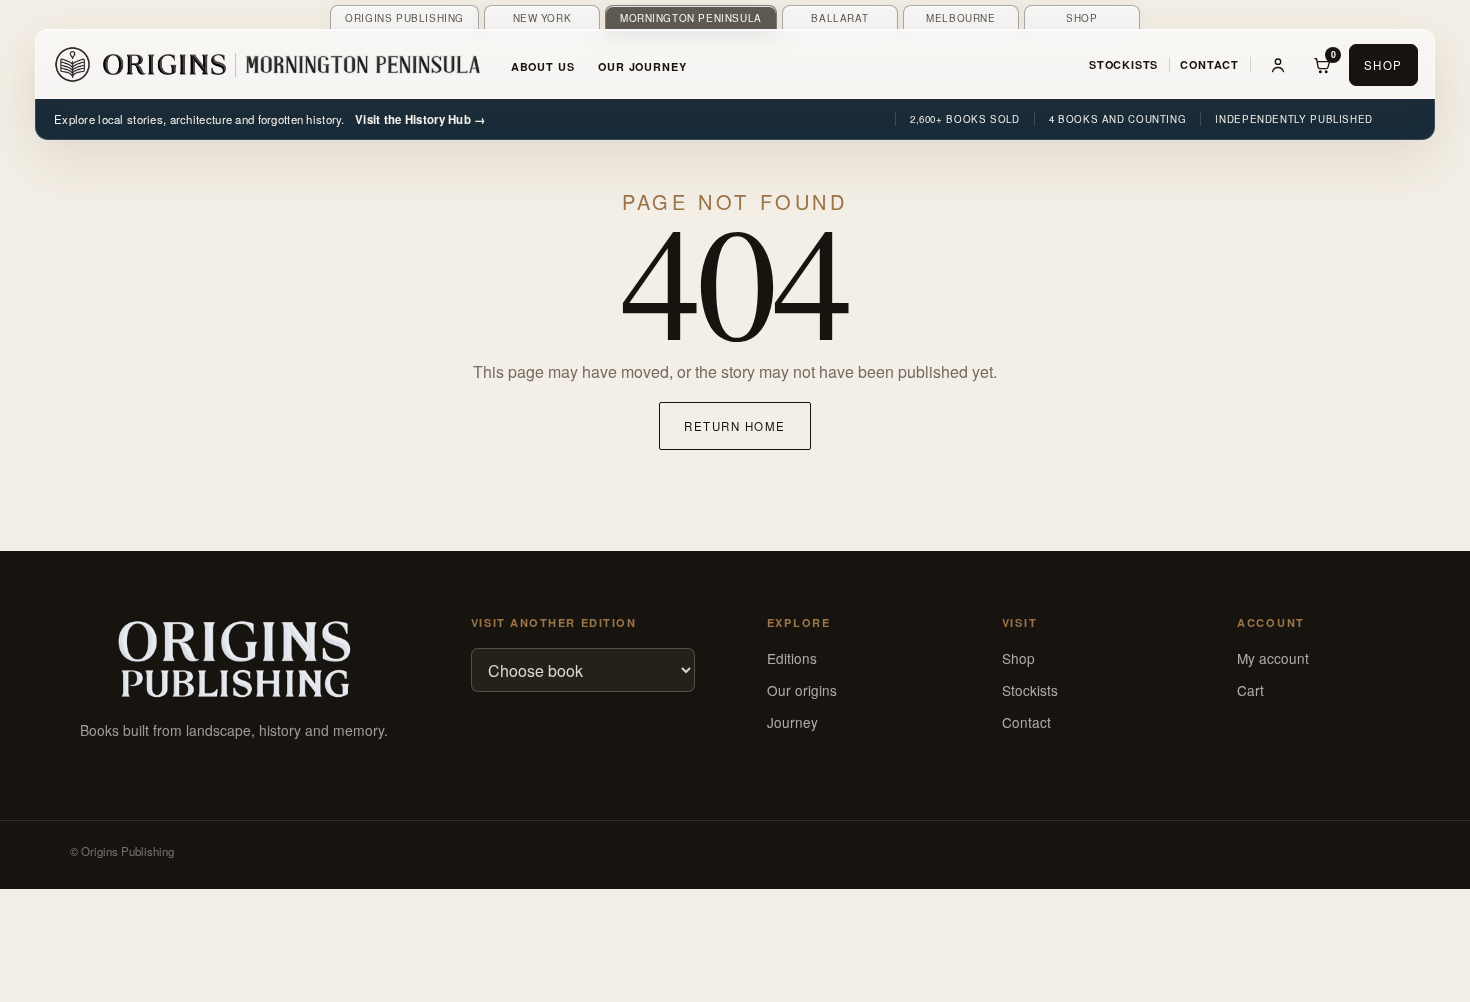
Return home (734, 426)
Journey (792, 722)
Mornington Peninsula (691, 18)
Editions (792, 658)
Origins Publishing (404, 18)
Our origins (802, 690)
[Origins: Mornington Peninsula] (267, 65)
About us (543, 66)
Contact (1209, 64)
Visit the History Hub (421, 119)
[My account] (1278, 65)
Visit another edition (553, 622)
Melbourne (960, 18)
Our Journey (642, 66)
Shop (1081, 18)
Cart (1250, 690)
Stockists (1123, 64)
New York (542, 18)
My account (1273, 658)
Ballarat (839, 18)
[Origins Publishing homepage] (234, 660)
